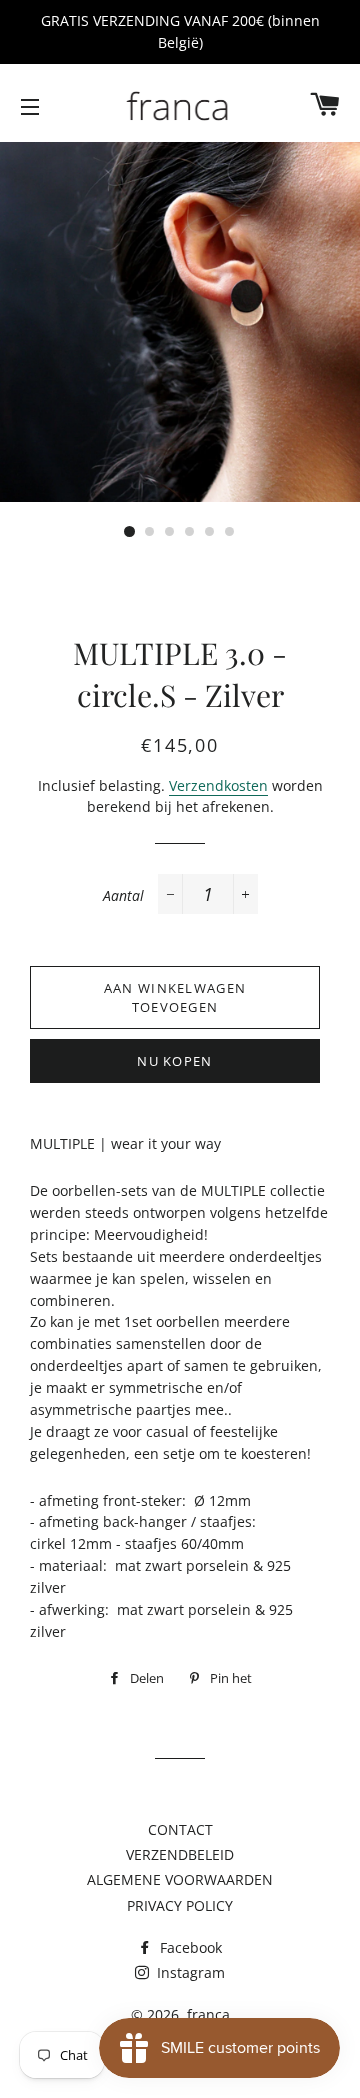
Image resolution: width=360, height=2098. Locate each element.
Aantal (123, 895)
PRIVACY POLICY (180, 1905)
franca (208, 2014)
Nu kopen (174, 1061)
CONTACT (180, 1829)
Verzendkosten (218, 785)
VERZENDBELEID (180, 1854)
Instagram (189, 1972)
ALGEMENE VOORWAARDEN (180, 1879)
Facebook (189, 1947)
